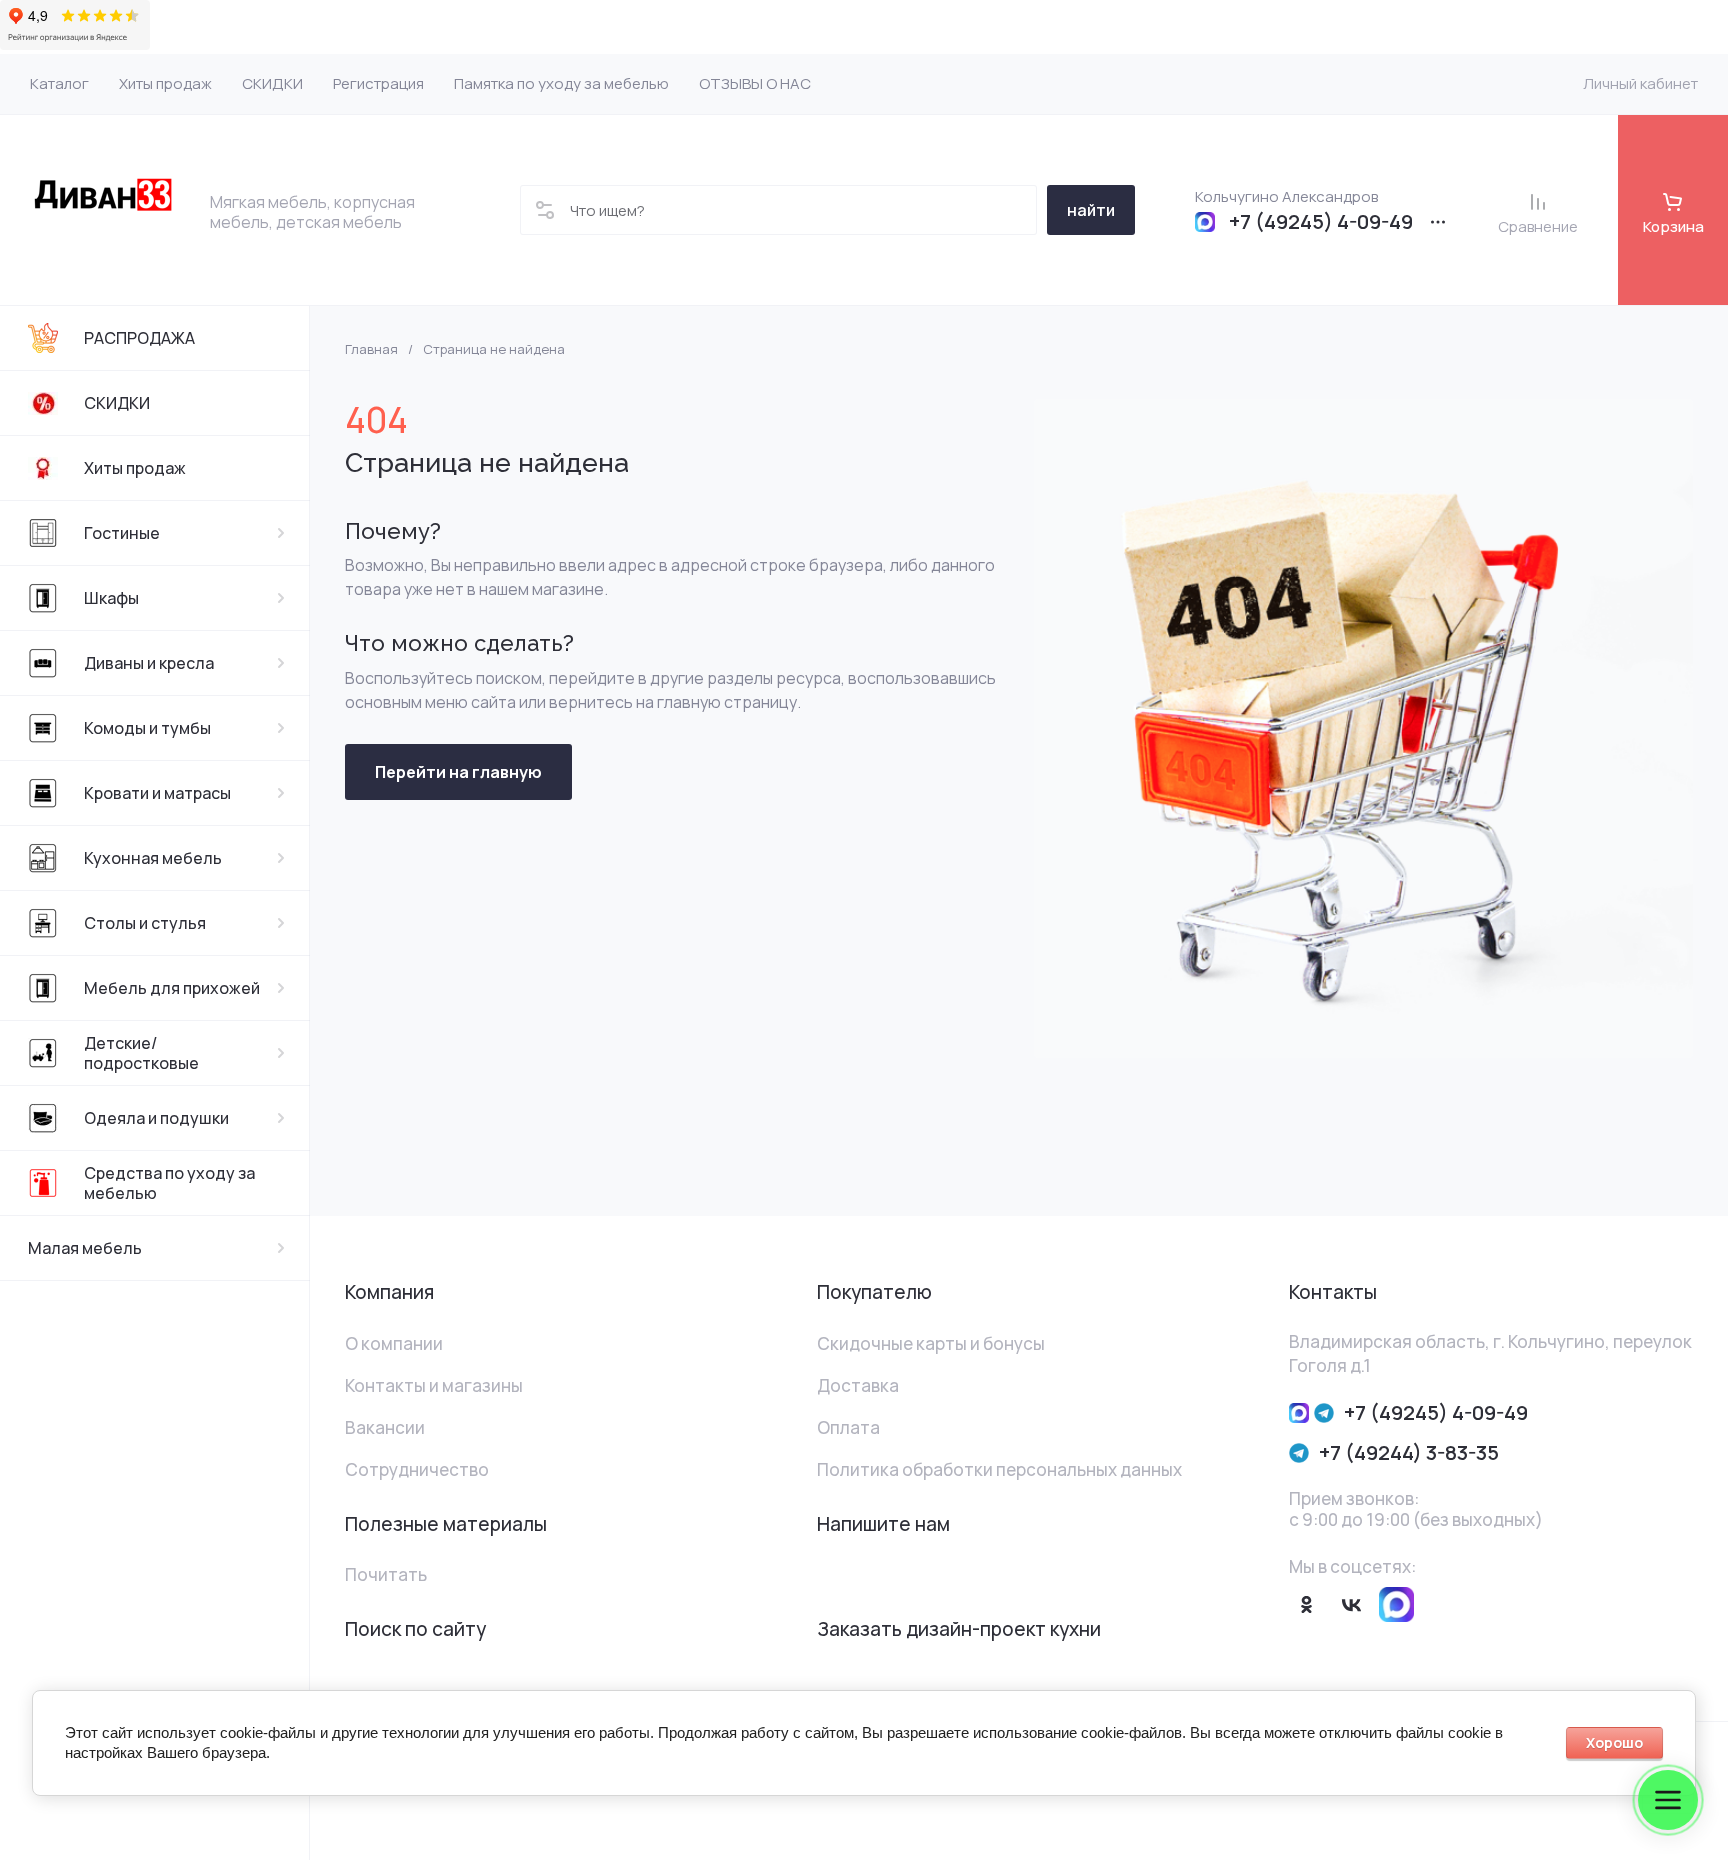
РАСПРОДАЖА (139, 338)
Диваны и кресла (149, 663)
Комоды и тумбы (147, 728)
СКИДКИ (117, 403)
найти (1091, 210)
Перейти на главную (458, 772)
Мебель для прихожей (172, 988)
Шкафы (111, 598)
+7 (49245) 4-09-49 (1321, 222)
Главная (371, 349)
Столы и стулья (145, 923)
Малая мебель (85, 1248)
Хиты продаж (135, 468)
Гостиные (122, 533)
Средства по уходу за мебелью (169, 1183)
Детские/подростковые (141, 1053)
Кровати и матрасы (157, 793)
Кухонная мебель (153, 858)
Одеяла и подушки (156, 1118)
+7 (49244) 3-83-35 (1409, 1452)
